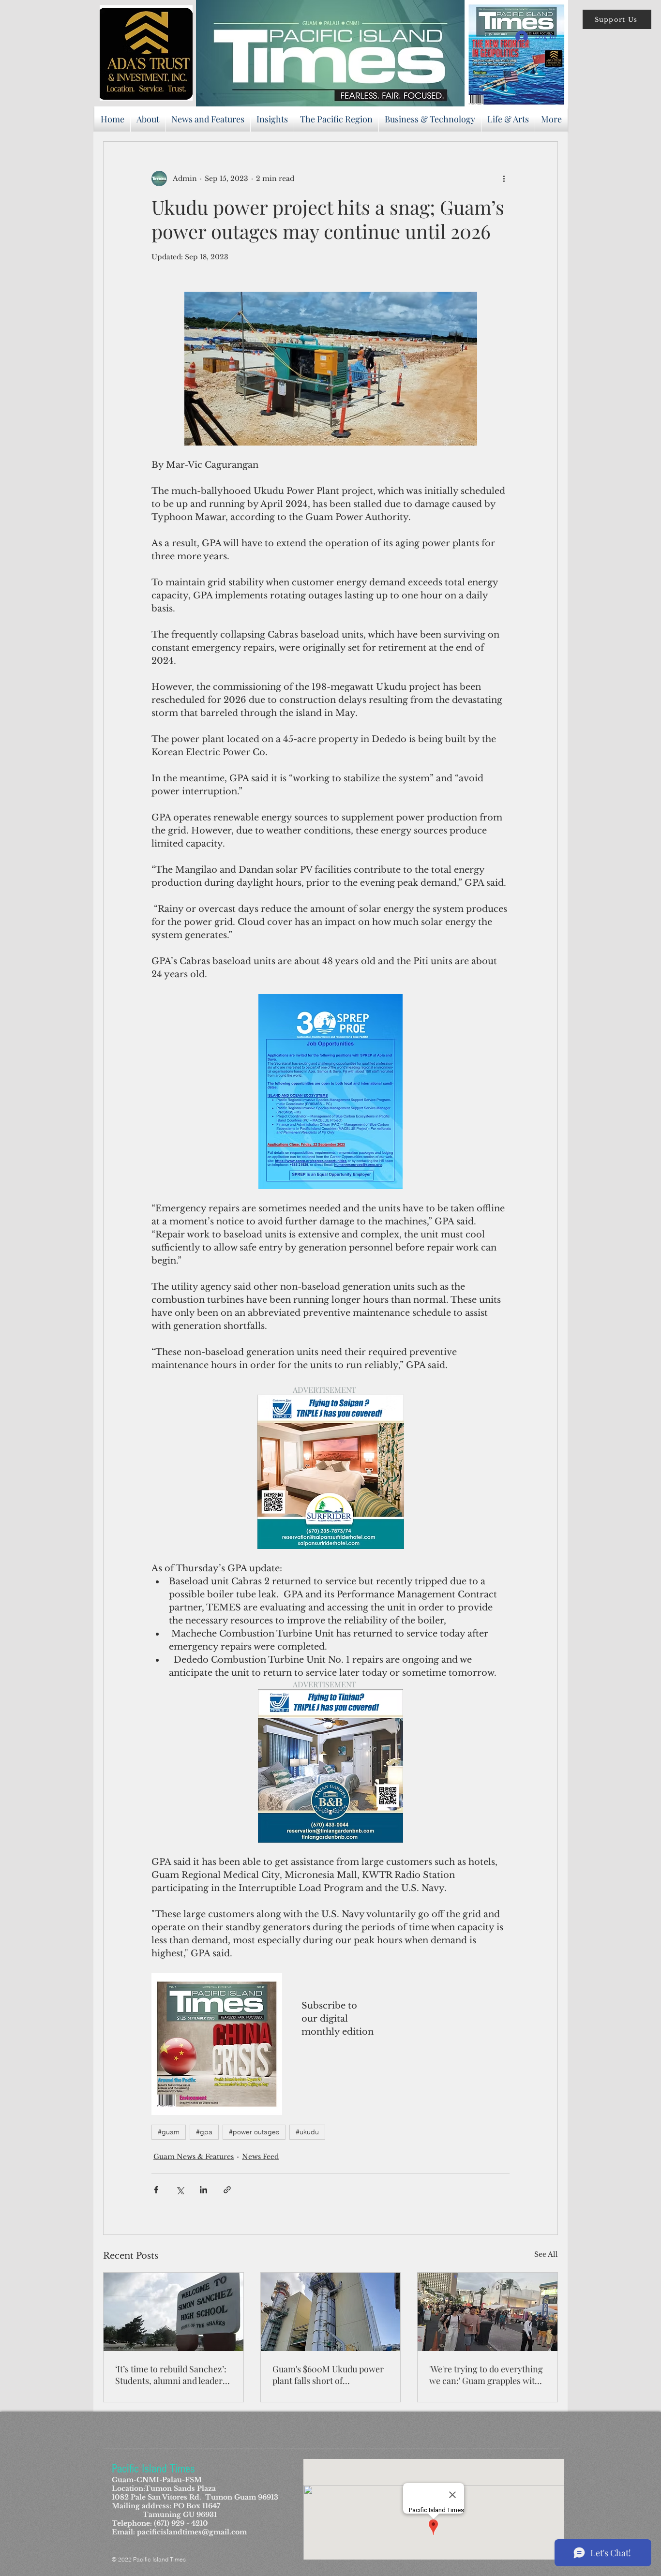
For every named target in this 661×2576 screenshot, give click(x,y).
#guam (169, 2132)
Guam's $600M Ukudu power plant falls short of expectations (328, 2375)
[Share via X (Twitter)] (180, 2190)
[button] (617, 19)
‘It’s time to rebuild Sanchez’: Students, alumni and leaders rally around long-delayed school (171, 2375)
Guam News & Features (194, 2157)
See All (546, 2254)
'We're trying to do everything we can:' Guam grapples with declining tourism (486, 2375)
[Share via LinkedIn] (203, 2190)
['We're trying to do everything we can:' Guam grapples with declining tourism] (488, 2312)
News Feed (260, 2157)
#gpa (204, 2132)
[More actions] (504, 179)
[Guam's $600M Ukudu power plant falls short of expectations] (331, 2312)
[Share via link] (227, 2190)
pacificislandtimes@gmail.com (192, 2532)
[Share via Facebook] (156, 2190)
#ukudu (307, 2132)
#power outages (254, 2132)
